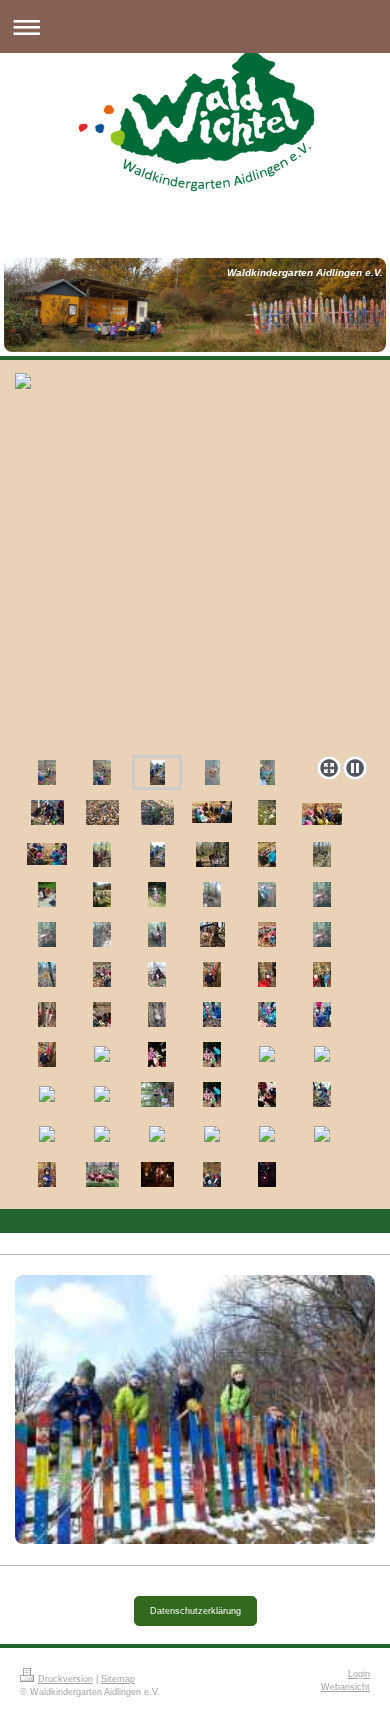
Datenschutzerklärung (195, 1611)
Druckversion (65, 1679)
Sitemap (118, 1679)
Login (359, 1674)
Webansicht (345, 1687)
